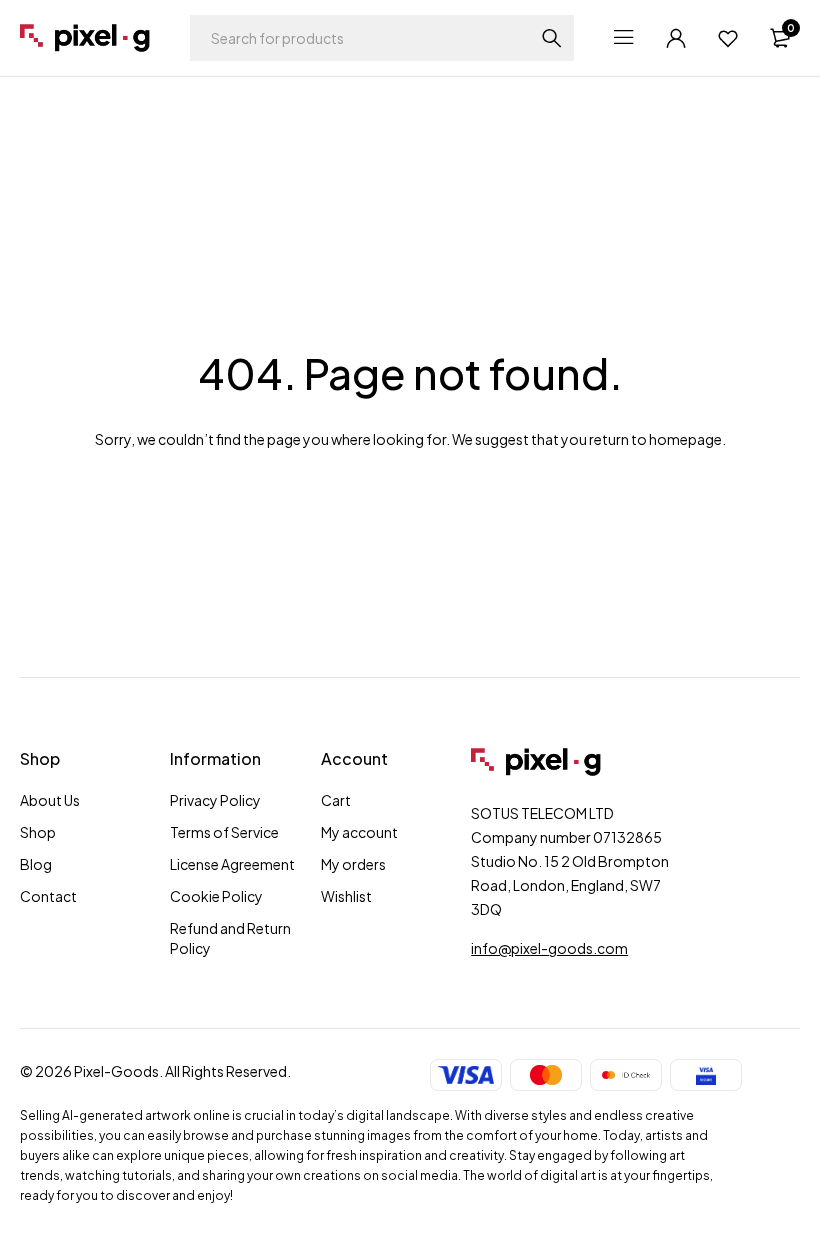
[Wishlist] (728, 38)
